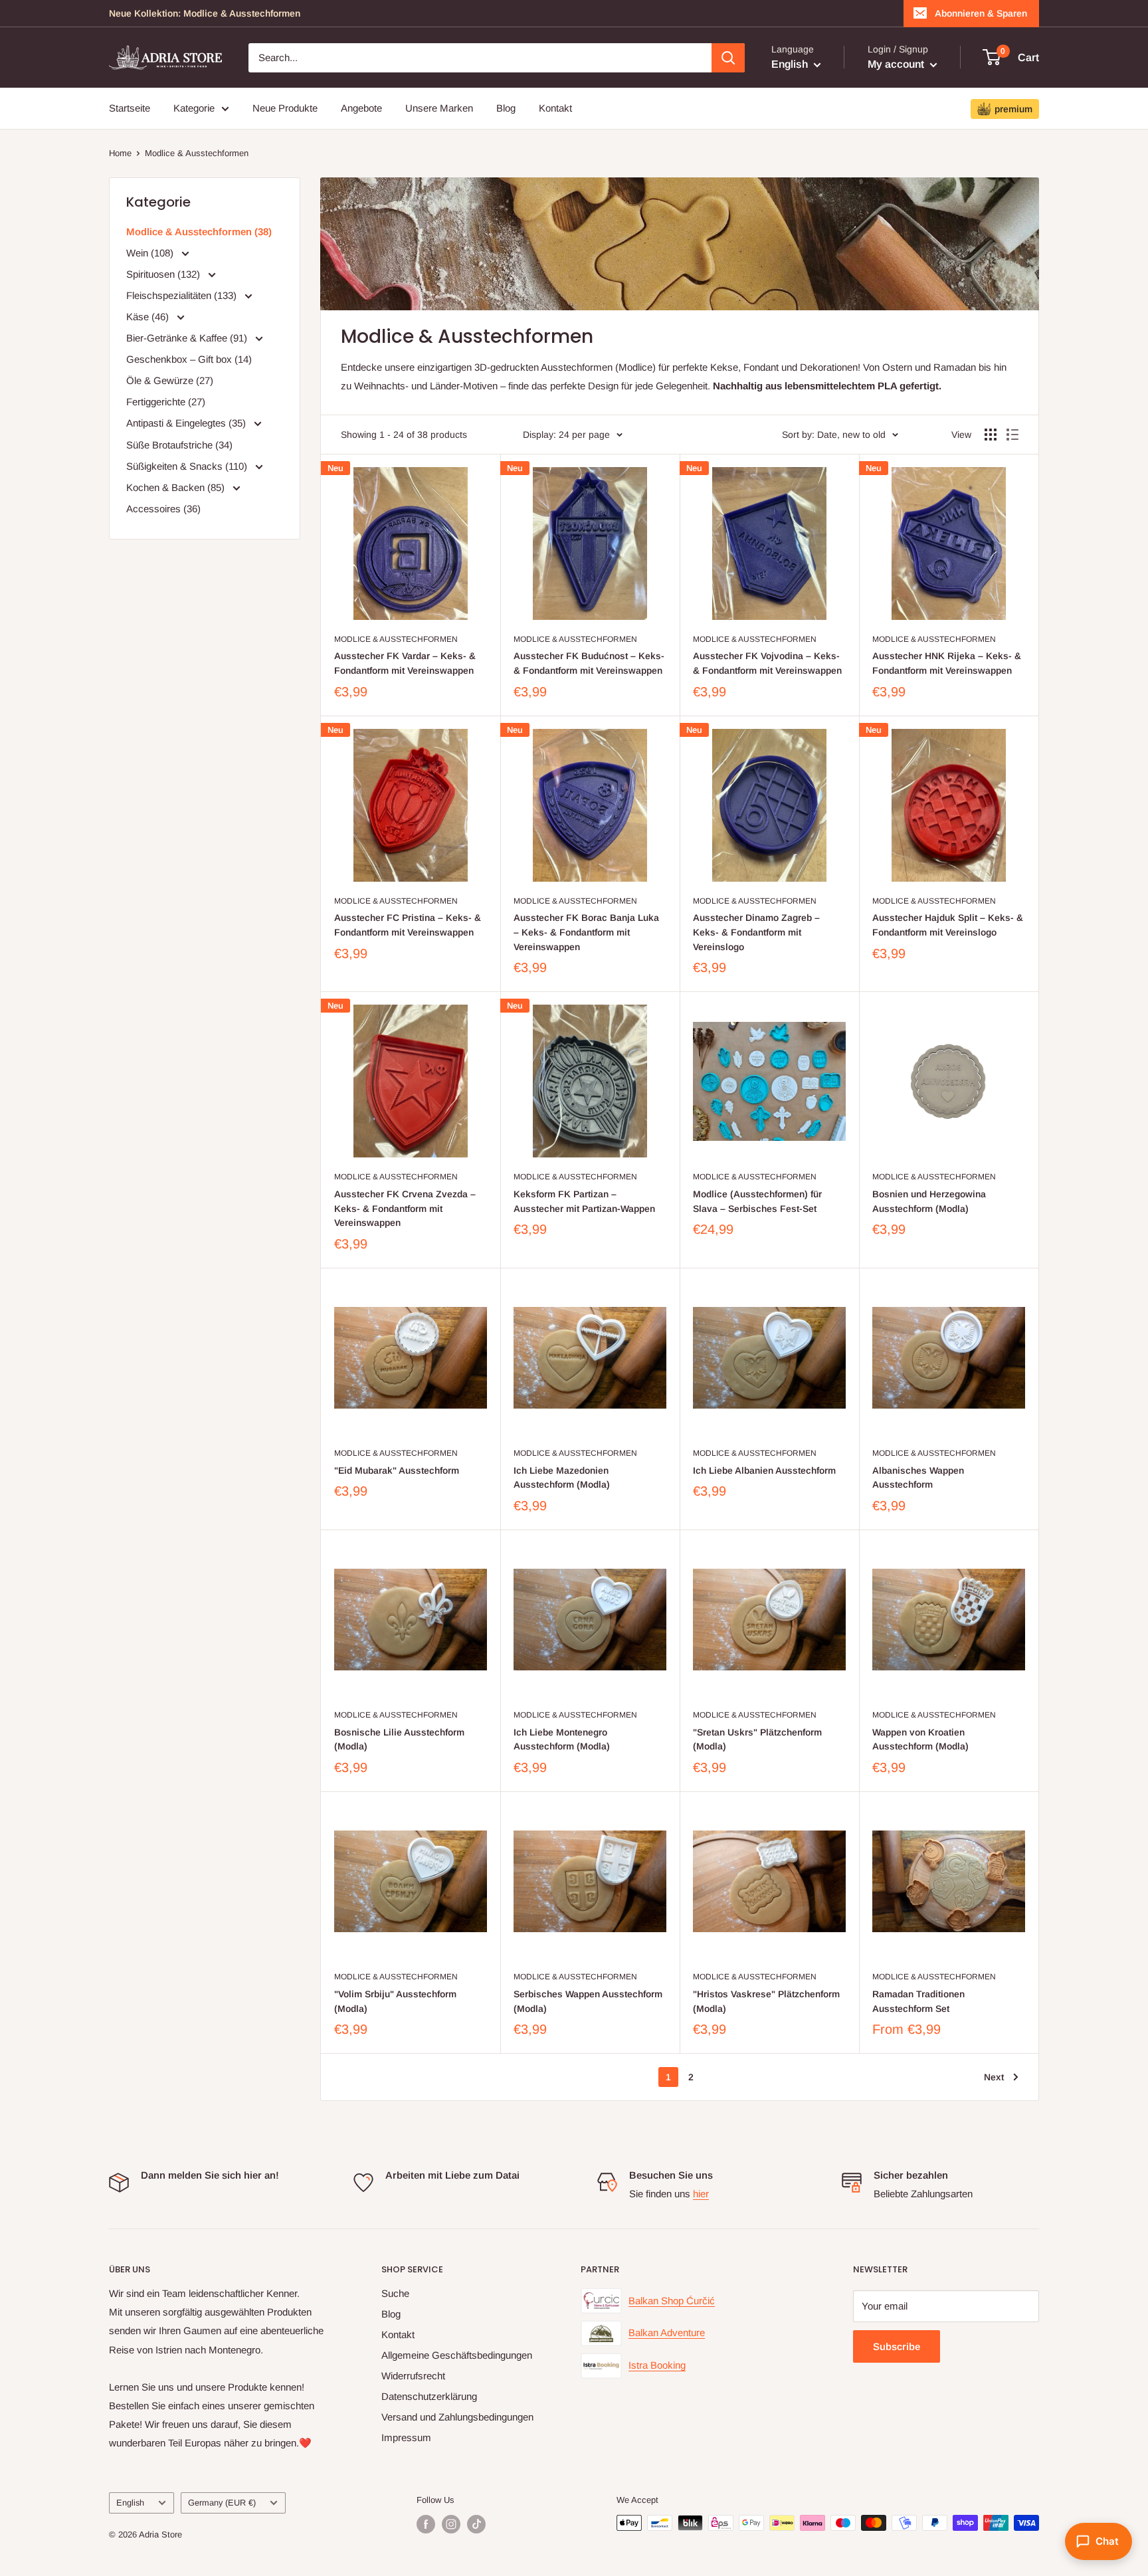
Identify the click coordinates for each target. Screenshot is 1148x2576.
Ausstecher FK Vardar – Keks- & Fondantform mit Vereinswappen (405, 663)
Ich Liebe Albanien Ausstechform (764, 1470)
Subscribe (897, 2346)
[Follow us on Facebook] (426, 2524)
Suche (395, 2293)
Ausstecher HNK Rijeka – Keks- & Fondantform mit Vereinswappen (947, 663)
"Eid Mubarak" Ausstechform (397, 1470)
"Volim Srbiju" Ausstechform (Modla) (395, 2001)
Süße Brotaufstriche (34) (179, 445)
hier (701, 2194)
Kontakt (555, 108)
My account (897, 64)
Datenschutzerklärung (429, 2396)
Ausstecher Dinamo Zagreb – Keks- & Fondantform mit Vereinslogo (756, 932)
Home (120, 153)
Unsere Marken (439, 108)
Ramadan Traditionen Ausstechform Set (918, 2001)
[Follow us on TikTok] (476, 2524)
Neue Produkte (285, 108)
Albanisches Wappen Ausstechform (918, 1478)
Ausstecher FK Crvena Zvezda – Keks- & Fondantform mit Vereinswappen (405, 1208)
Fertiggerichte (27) (166, 402)
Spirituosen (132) (164, 274)
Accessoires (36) (163, 509)
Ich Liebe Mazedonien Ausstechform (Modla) (562, 1478)
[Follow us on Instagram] (451, 2524)
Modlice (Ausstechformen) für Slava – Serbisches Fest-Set (757, 1201)
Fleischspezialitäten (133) (183, 295)
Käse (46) (149, 317)
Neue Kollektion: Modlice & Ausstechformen (205, 13)
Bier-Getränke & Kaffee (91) (188, 338)
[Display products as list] (1012, 435)
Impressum (406, 2437)
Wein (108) (151, 253)
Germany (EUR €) (222, 2503)
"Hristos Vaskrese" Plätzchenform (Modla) (766, 2001)
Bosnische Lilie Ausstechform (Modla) (399, 1739)
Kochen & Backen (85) (177, 487)
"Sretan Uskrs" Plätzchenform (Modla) (757, 1739)
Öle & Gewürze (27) (170, 380)
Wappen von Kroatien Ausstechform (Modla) (920, 1739)
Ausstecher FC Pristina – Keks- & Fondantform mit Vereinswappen (408, 925)
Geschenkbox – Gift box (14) (189, 359)
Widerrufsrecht (413, 2376)
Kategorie (194, 108)
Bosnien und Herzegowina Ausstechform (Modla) (929, 1201)
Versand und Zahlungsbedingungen (457, 2417)
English (130, 2503)
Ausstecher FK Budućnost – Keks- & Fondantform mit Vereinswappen (589, 663)
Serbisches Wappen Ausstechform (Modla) (588, 2001)
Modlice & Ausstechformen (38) (199, 232)
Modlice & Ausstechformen (197, 153)
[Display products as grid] (991, 435)
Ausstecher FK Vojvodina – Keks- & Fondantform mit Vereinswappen (767, 663)
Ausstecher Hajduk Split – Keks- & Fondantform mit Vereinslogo (948, 925)
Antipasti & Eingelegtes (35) (187, 423)
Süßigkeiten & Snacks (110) (188, 466)
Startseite (130, 108)
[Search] (728, 58)
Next (994, 2077)
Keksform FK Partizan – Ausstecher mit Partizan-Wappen (584, 1201)
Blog (506, 108)
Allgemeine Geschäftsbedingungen (457, 2355)
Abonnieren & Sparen (981, 13)
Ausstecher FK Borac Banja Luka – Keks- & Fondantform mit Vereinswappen (586, 932)
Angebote (361, 108)
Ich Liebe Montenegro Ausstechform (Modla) (562, 1739)
